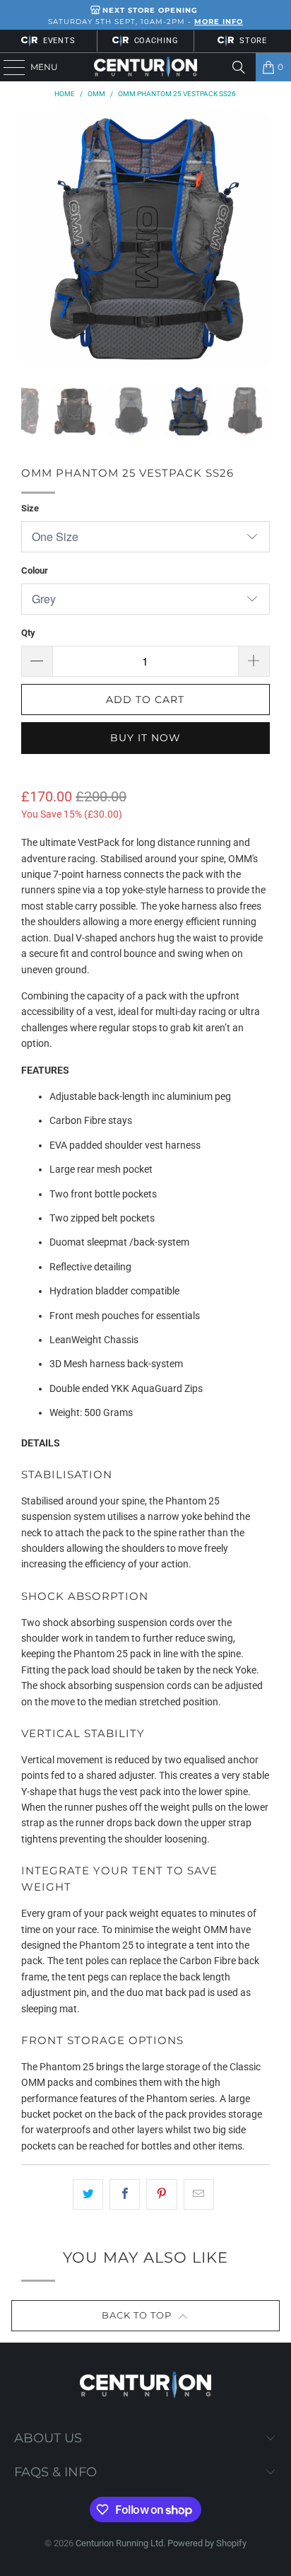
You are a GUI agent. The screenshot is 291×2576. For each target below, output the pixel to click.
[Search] (239, 67)
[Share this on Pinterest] (161, 2194)
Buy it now (145, 738)
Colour (35, 570)
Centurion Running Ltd (119, 2543)
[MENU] (7, 67)
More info (219, 22)
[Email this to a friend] (199, 2194)
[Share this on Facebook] (125, 2194)
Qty (28, 633)
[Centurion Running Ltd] (145, 67)
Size (30, 508)
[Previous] (32, 239)
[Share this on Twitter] (88, 2194)
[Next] (259, 239)
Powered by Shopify (207, 2543)
